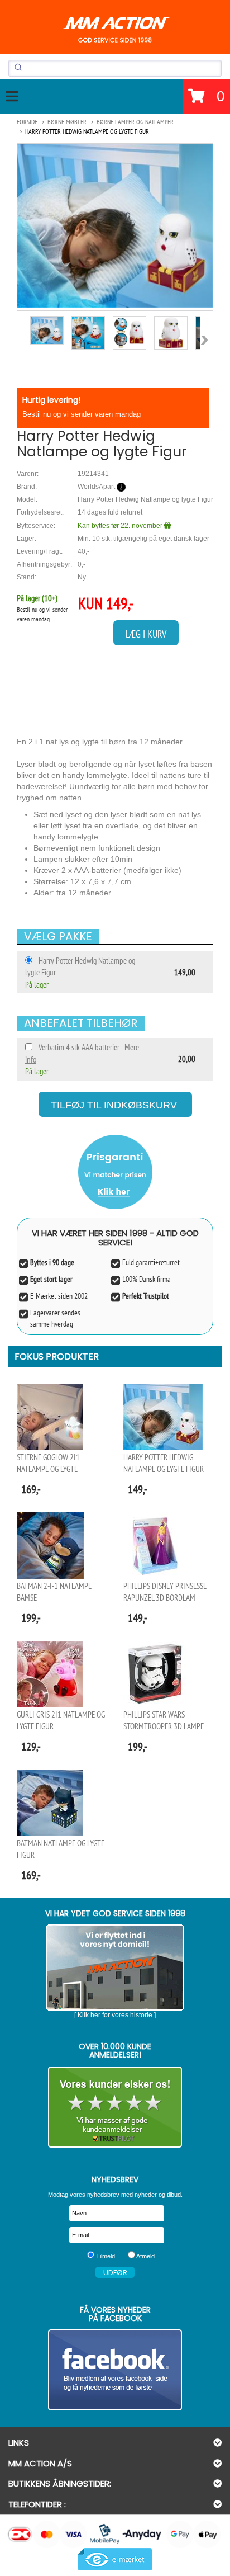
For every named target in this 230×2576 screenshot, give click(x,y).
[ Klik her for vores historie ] (115, 2015)
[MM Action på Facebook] (115, 2370)
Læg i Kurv (146, 634)
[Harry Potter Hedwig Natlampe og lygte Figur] (115, 226)
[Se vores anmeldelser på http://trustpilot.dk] (115, 2107)
